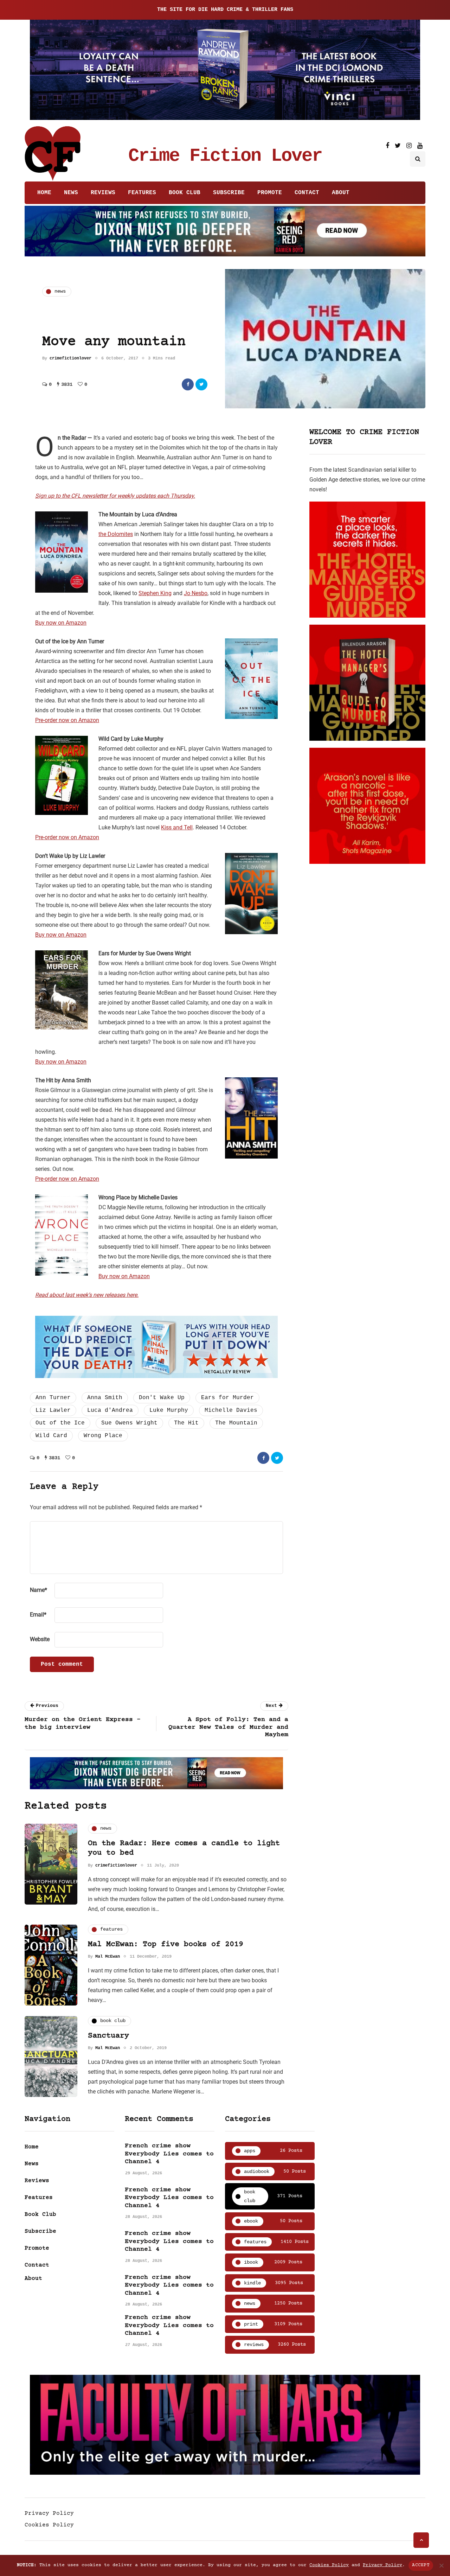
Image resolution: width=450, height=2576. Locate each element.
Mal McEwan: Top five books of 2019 (166, 1944)
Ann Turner (53, 1398)
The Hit (186, 1423)
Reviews (103, 193)
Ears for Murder (227, 1398)
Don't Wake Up (162, 1398)
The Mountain (236, 1423)
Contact (307, 193)
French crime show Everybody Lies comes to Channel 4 (169, 2154)
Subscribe (229, 193)
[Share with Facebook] (188, 384)
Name (38, 1590)
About (341, 193)
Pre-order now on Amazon (67, 720)
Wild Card (51, 1436)
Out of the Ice (60, 1423)
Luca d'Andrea (110, 1410)
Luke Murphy (169, 1410)
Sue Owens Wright (129, 1423)
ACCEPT (421, 2565)
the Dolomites (116, 534)
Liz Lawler (53, 1410)
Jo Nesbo (196, 593)
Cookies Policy (49, 2525)
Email (38, 1615)
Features (142, 193)
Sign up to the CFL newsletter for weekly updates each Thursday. (115, 496)
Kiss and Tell (177, 827)
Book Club (185, 193)
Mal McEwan (108, 1957)
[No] (441, 2565)
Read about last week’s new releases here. (87, 1295)
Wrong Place (103, 1436)
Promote (270, 193)
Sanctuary (108, 2036)
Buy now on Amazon (61, 623)
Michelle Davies (231, 1410)
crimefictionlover (70, 358)
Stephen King (155, 593)
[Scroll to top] (421, 2540)
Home (44, 193)
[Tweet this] (201, 384)
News (71, 193)
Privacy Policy (49, 2513)
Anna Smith (105, 1398)
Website (40, 1639)
